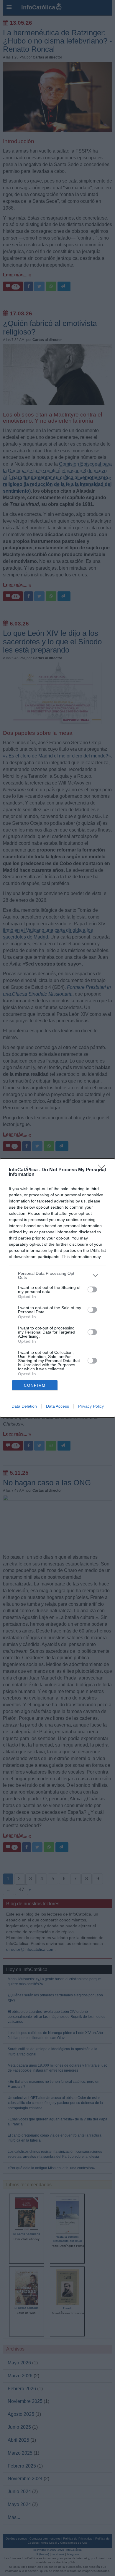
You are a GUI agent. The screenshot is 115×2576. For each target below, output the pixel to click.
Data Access (57, 1406)
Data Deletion (24, 1406)
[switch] (92, 1289)
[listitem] (57, 1275)
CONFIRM (35, 1385)
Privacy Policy (91, 1406)
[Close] (103, 1170)
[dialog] (57, 1288)
